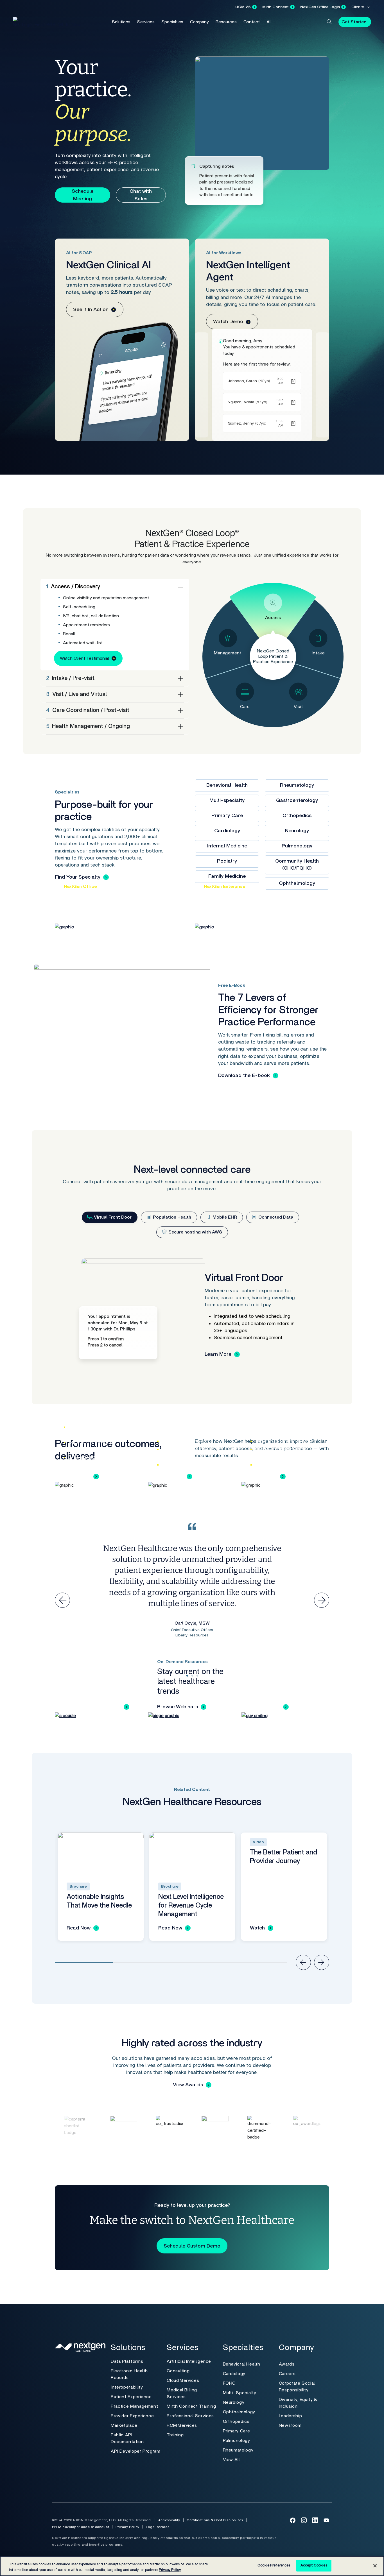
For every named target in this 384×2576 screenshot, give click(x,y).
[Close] (375, 2566)
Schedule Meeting (83, 195)
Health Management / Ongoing (88, 726)
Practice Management (134, 2406)
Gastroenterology (297, 801)
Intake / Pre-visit (70, 678)
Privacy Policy (127, 2527)
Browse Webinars (178, 1707)
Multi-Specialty (240, 2393)
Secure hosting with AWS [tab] (195, 1232)
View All (231, 2460)
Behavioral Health (227, 785)
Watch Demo (228, 322)
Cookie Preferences (274, 2565)
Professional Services (190, 2416)
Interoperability (127, 2387)
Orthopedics (297, 816)
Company (199, 22)
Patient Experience (131, 2397)
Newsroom (290, 2425)
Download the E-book (244, 1076)
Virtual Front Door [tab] (112, 1217)
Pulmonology (297, 846)
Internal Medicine (227, 846)
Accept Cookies (314, 2565)
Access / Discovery (73, 587)
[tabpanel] (192, 1314)
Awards (287, 2364)
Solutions (121, 22)
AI (268, 22)
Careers (287, 2374)
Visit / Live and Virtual (76, 694)
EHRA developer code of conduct (81, 2527)
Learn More (218, 1354)
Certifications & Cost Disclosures (215, 2520)
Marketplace (124, 2425)
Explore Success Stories (92, 1707)
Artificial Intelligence (189, 2361)
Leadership (290, 2416)
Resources (226, 22)
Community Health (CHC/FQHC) (297, 865)
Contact (252, 22)
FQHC (229, 2383)
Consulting (178, 2371)
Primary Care (227, 816)
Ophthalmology (239, 2412)
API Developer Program (135, 2451)
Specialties (172, 22)
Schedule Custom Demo (192, 2246)
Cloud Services (183, 2380)
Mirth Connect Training (191, 2406)
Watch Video (265, 1707)
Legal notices (158, 2527)
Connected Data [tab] (275, 1217)
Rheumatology (297, 785)
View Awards (188, 2085)
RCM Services (182, 2425)
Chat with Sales (141, 195)
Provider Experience (132, 2416)
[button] (329, 22)
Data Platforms (127, 2361)
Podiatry (227, 861)
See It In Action (91, 310)
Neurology (297, 831)
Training (175, 2435)
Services (146, 22)
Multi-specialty (227, 801)
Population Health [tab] (171, 1217)
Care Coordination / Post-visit (88, 710)
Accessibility (169, 2520)
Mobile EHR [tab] (224, 1217)
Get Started (354, 22)
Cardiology (227, 831)
